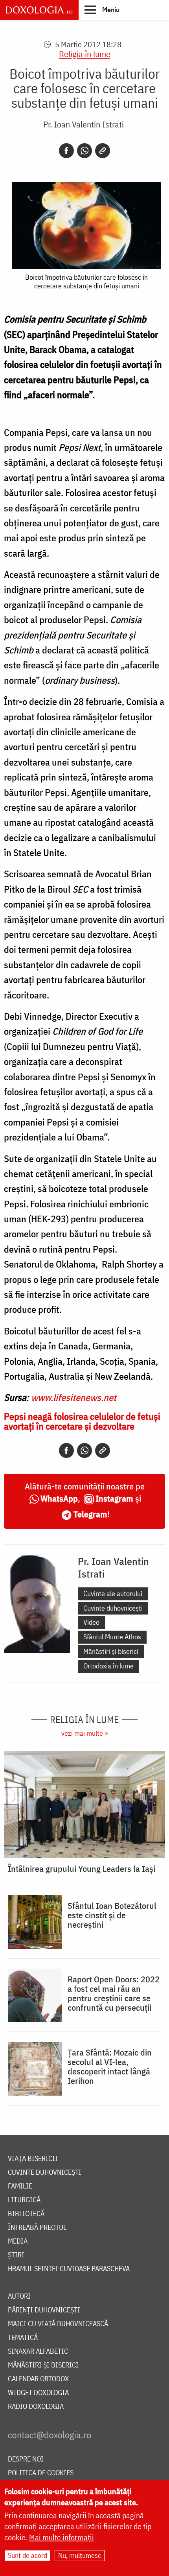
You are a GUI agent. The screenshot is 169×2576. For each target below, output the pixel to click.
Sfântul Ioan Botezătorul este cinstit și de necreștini (112, 1915)
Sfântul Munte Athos (112, 1637)
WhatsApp (59, 1498)
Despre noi (26, 2459)
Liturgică (24, 2200)
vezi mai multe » (84, 1733)
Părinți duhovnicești (44, 2310)
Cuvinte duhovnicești (113, 1608)
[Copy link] (103, 151)
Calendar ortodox (38, 2379)
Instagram (114, 1498)
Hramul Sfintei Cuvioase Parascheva (69, 2269)
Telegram (90, 1514)
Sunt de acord (28, 2555)
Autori (19, 2296)
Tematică (23, 2338)
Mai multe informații (62, 2537)
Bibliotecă (26, 2214)
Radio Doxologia (36, 2407)
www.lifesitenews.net (74, 1397)
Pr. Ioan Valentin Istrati (84, 124)
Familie (20, 2186)
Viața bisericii (33, 2159)
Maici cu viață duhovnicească (58, 2324)
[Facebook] (66, 151)
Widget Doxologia (38, 2393)
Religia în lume (85, 54)
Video (91, 1622)
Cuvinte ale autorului (113, 1593)
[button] (102, 9)
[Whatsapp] (84, 151)
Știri (16, 2255)
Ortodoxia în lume (108, 1666)
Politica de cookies (41, 2473)
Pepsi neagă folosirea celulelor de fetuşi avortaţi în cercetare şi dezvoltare (82, 1421)
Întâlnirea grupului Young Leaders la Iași (82, 1869)
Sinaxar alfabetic (38, 2352)
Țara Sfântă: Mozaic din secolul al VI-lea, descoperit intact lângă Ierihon (110, 2067)
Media (18, 2241)
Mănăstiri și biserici (111, 1651)
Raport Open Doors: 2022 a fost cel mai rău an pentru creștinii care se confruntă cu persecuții (114, 1993)
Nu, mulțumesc (80, 2555)
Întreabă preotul (37, 2228)
